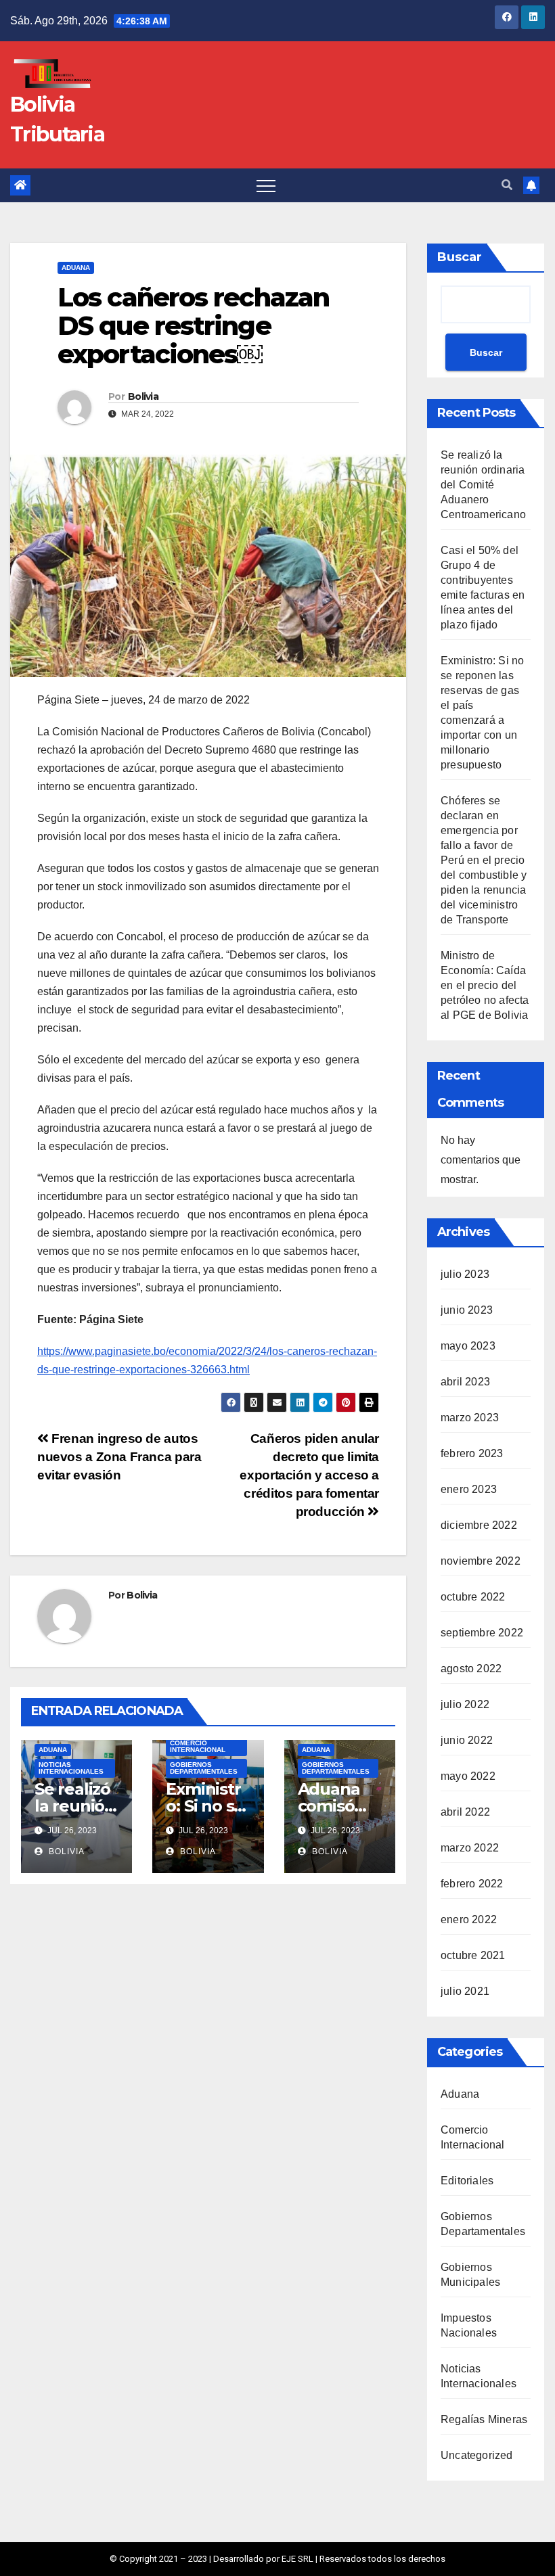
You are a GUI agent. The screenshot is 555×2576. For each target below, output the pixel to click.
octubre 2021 (473, 1955)
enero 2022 (469, 1919)
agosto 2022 (471, 1669)
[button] (507, 185)
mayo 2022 (468, 1776)
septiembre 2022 (482, 1633)
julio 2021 (465, 1991)
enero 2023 (469, 1489)
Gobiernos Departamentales (204, 1768)
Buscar (460, 257)
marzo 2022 (470, 1848)
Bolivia (143, 396)
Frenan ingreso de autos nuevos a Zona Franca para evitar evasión (119, 1457)
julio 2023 (465, 1274)
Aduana (76, 268)
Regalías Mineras (484, 2419)
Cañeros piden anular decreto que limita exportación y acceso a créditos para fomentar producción (309, 1475)
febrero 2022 (472, 1884)
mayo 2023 (468, 1346)
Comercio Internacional (198, 1746)
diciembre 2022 (479, 1525)
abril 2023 (465, 1382)
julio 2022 (465, 1704)
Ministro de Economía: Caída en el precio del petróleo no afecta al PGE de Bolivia (485, 985)
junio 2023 (467, 1310)
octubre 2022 (473, 1597)
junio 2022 (467, 1740)
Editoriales (467, 2181)
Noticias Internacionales (71, 1768)
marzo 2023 (470, 1418)
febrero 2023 (472, 1453)
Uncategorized (477, 2455)
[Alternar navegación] (266, 185)
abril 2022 (465, 1812)
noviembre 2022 (481, 1561)
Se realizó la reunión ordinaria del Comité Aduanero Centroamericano (483, 485)
